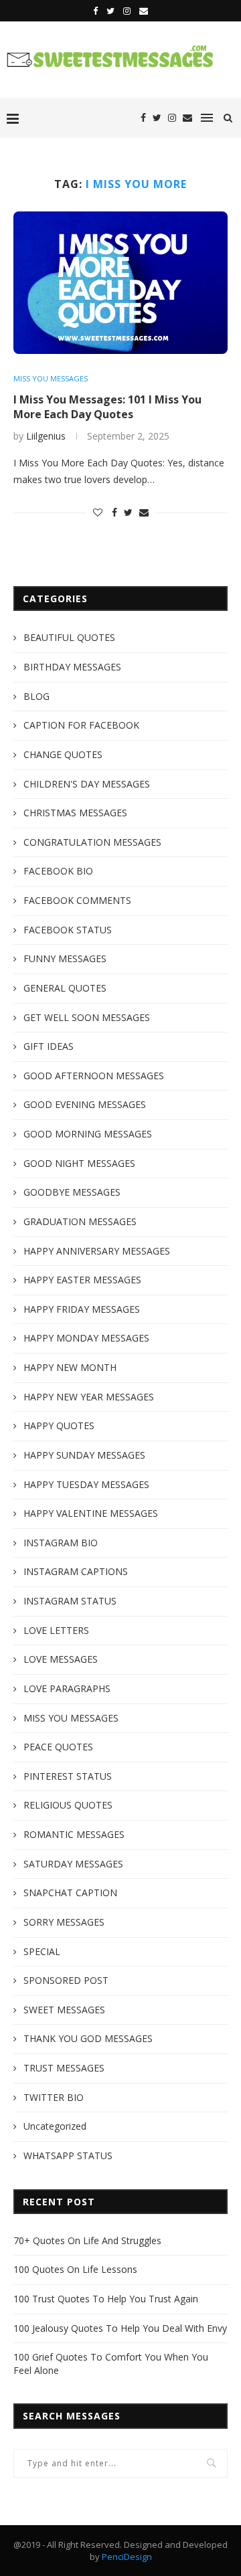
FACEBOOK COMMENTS (77, 900)
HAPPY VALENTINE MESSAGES (91, 1513)
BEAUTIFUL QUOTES (69, 637)
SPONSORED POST (66, 1980)
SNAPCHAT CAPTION (70, 1893)
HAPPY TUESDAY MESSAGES (86, 1484)
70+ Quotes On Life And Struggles (87, 2240)
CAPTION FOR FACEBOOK (81, 725)
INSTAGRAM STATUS (70, 1601)
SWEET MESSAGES (64, 2010)
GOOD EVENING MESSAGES (85, 1104)
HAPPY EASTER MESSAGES (82, 1280)
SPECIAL (42, 1951)
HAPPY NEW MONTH (70, 1367)
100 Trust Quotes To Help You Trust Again (106, 2299)
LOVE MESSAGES (61, 1659)
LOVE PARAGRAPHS (67, 1688)
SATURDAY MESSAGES (73, 1864)
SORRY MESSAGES (64, 1922)
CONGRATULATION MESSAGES (92, 842)
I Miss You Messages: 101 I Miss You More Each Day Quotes (107, 407)
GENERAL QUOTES (65, 988)
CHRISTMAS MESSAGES (75, 813)
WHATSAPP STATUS (68, 2155)
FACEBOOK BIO (58, 871)
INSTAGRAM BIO (61, 1543)
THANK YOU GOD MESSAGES (88, 2038)
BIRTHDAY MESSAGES (72, 667)
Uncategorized (55, 2126)
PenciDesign (127, 2557)
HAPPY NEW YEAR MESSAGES (89, 1397)
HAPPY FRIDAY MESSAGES (82, 1309)
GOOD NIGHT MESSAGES (79, 1163)
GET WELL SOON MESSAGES (87, 1017)
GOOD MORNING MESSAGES (88, 1134)
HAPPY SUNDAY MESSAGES (84, 1455)
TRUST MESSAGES (64, 2068)
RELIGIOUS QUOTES (68, 1805)
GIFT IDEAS (49, 1046)
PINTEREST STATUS (68, 1776)
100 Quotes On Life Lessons (75, 2269)
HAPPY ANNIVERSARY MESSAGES (97, 1251)
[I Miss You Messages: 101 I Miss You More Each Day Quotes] (120, 283)
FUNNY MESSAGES (65, 958)
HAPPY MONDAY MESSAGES (86, 1338)
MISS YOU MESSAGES (51, 378)
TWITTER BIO (54, 2097)
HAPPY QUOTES (59, 1425)
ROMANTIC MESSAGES (74, 1834)
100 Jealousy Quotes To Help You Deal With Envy (120, 2328)
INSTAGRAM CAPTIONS (76, 1571)
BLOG (36, 696)
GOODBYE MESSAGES (72, 1192)
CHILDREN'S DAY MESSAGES (87, 784)
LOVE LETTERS (56, 1630)
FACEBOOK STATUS (68, 930)
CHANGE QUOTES (63, 754)
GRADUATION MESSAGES (80, 1221)
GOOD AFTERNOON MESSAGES (94, 1076)
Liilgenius (46, 436)
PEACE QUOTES (58, 1747)
